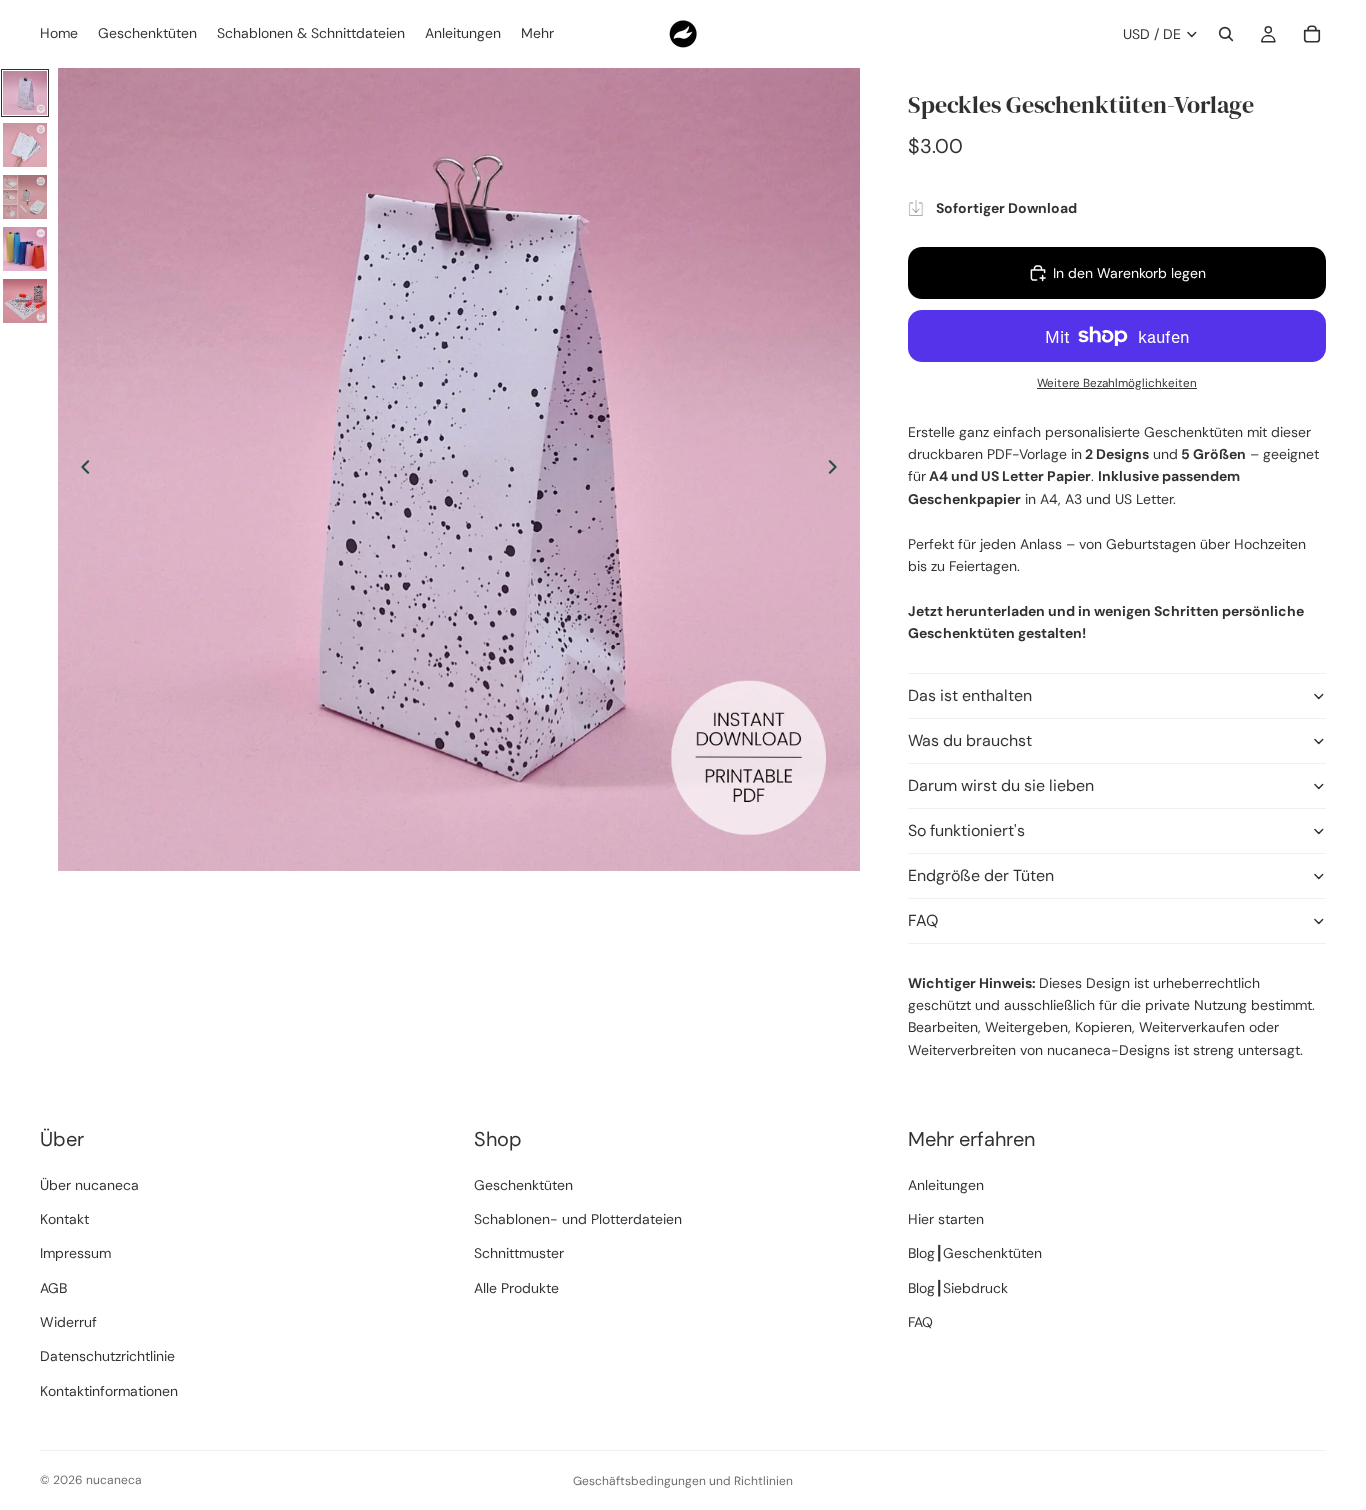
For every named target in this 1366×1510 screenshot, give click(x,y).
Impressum (75, 1253)
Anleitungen (946, 1185)
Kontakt (64, 1219)
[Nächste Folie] (838, 470)
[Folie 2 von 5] (25, 145)
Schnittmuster (519, 1253)
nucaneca (114, 1480)
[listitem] (537, 34)
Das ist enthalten (970, 695)
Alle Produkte (516, 1288)
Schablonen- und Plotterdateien (578, 1219)
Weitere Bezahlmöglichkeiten (1117, 383)
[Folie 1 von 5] (25, 93)
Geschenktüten (523, 1185)
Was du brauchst (970, 740)
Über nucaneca (89, 1185)
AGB (53, 1288)
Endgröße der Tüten (981, 875)
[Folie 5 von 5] (25, 301)
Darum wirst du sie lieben (1001, 785)
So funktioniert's (966, 830)
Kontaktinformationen (109, 1391)
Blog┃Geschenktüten (975, 1253)
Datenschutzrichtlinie (107, 1356)
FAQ (923, 920)
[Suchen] (1226, 34)
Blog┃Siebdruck (958, 1288)
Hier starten (946, 1219)
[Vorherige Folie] (80, 470)
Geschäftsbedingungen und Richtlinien (683, 1481)
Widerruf (68, 1322)
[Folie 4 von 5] (25, 249)
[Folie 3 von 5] (25, 197)
